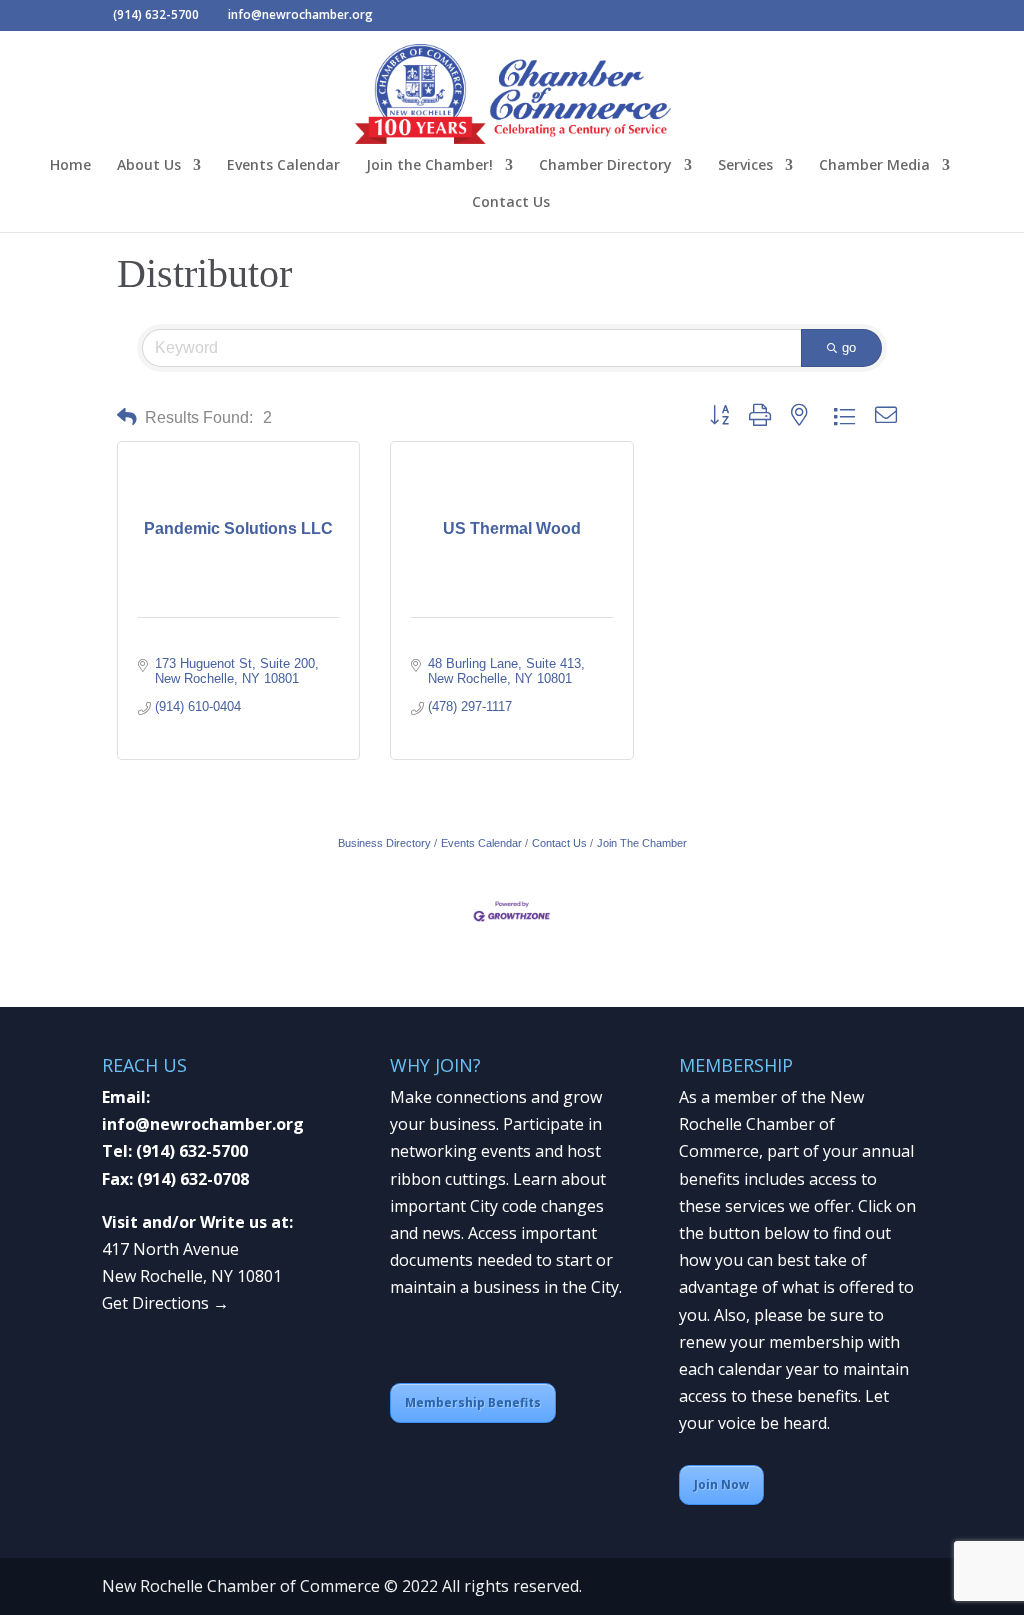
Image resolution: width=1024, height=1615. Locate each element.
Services (745, 166)
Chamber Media (874, 166)
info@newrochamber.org (203, 1124)
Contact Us (511, 203)
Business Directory (384, 843)
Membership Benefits (473, 1402)
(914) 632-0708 (193, 1179)
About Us (149, 166)
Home (70, 166)
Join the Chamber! (429, 166)
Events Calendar (283, 166)
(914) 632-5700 (192, 1151)
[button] (127, 417)
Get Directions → (165, 1303)
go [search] (849, 347)
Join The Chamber (642, 843)
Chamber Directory (605, 166)
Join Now (721, 1484)
